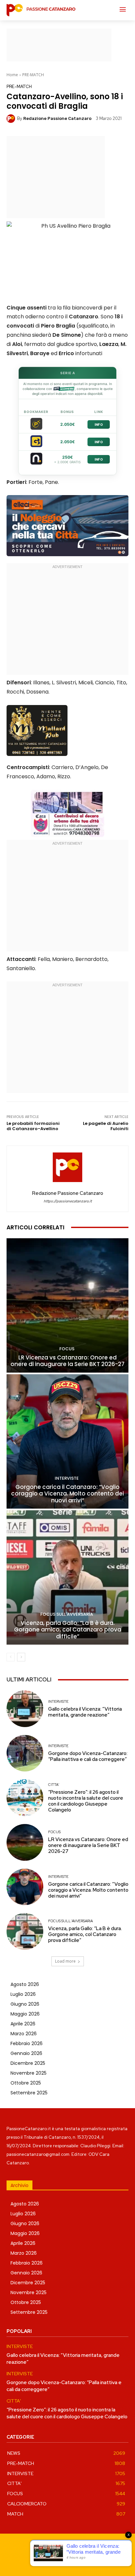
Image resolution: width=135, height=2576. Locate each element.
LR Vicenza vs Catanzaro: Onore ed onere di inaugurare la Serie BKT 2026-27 (67, 1361)
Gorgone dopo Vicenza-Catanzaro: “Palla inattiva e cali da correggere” (88, 1756)
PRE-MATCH (33, 75)
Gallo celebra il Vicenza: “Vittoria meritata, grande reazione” (85, 1712)
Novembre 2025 (29, 2073)
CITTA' (54, 1785)
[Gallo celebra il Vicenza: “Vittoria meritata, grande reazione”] (25, 1709)
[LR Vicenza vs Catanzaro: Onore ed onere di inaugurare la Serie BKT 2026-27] (67, 1305)
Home (12, 75)
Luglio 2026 (23, 1994)
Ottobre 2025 (26, 2083)
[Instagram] (60, 2560)
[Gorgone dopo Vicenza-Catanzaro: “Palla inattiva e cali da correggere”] (25, 1753)
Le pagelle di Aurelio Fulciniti (106, 1126)
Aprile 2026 (23, 2024)
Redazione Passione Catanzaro (57, 118)
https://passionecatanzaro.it (68, 1201)
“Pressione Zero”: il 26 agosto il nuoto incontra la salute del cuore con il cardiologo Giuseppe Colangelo (86, 1801)
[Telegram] (75, 2560)
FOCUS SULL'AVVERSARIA (67, 1614)
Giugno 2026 (25, 2004)
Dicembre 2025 (28, 2063)
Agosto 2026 (25, 1984)
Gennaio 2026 (26, 2053)
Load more (65, 1961)
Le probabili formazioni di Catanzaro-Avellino (33, 1126)
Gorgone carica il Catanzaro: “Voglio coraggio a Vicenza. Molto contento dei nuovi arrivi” (67, 1494)
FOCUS (67, 1349)
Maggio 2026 (25, 2014)
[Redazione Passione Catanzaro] (12, 119)
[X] (90, 2560)
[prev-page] (11, 1657)
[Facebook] (45, 2560)
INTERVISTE (67, 1478)
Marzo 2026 (24, 2034)
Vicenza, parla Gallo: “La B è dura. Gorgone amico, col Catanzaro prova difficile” (68, 1630)
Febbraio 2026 (27, 2043)
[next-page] (21, 1657)
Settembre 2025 (29, 2093)
